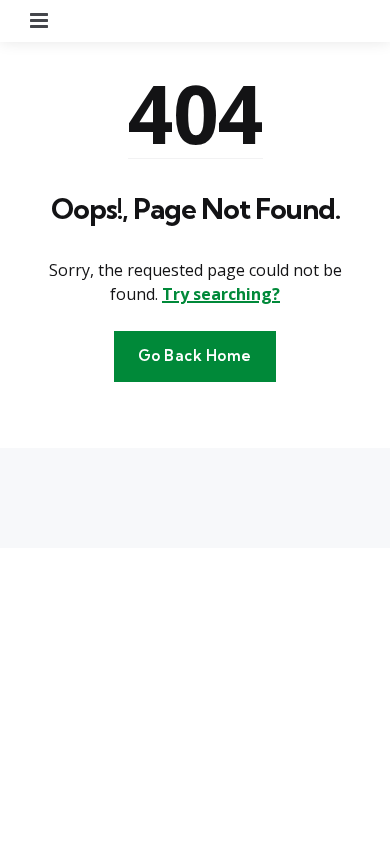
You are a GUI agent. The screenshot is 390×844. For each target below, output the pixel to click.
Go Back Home (195, 355)
